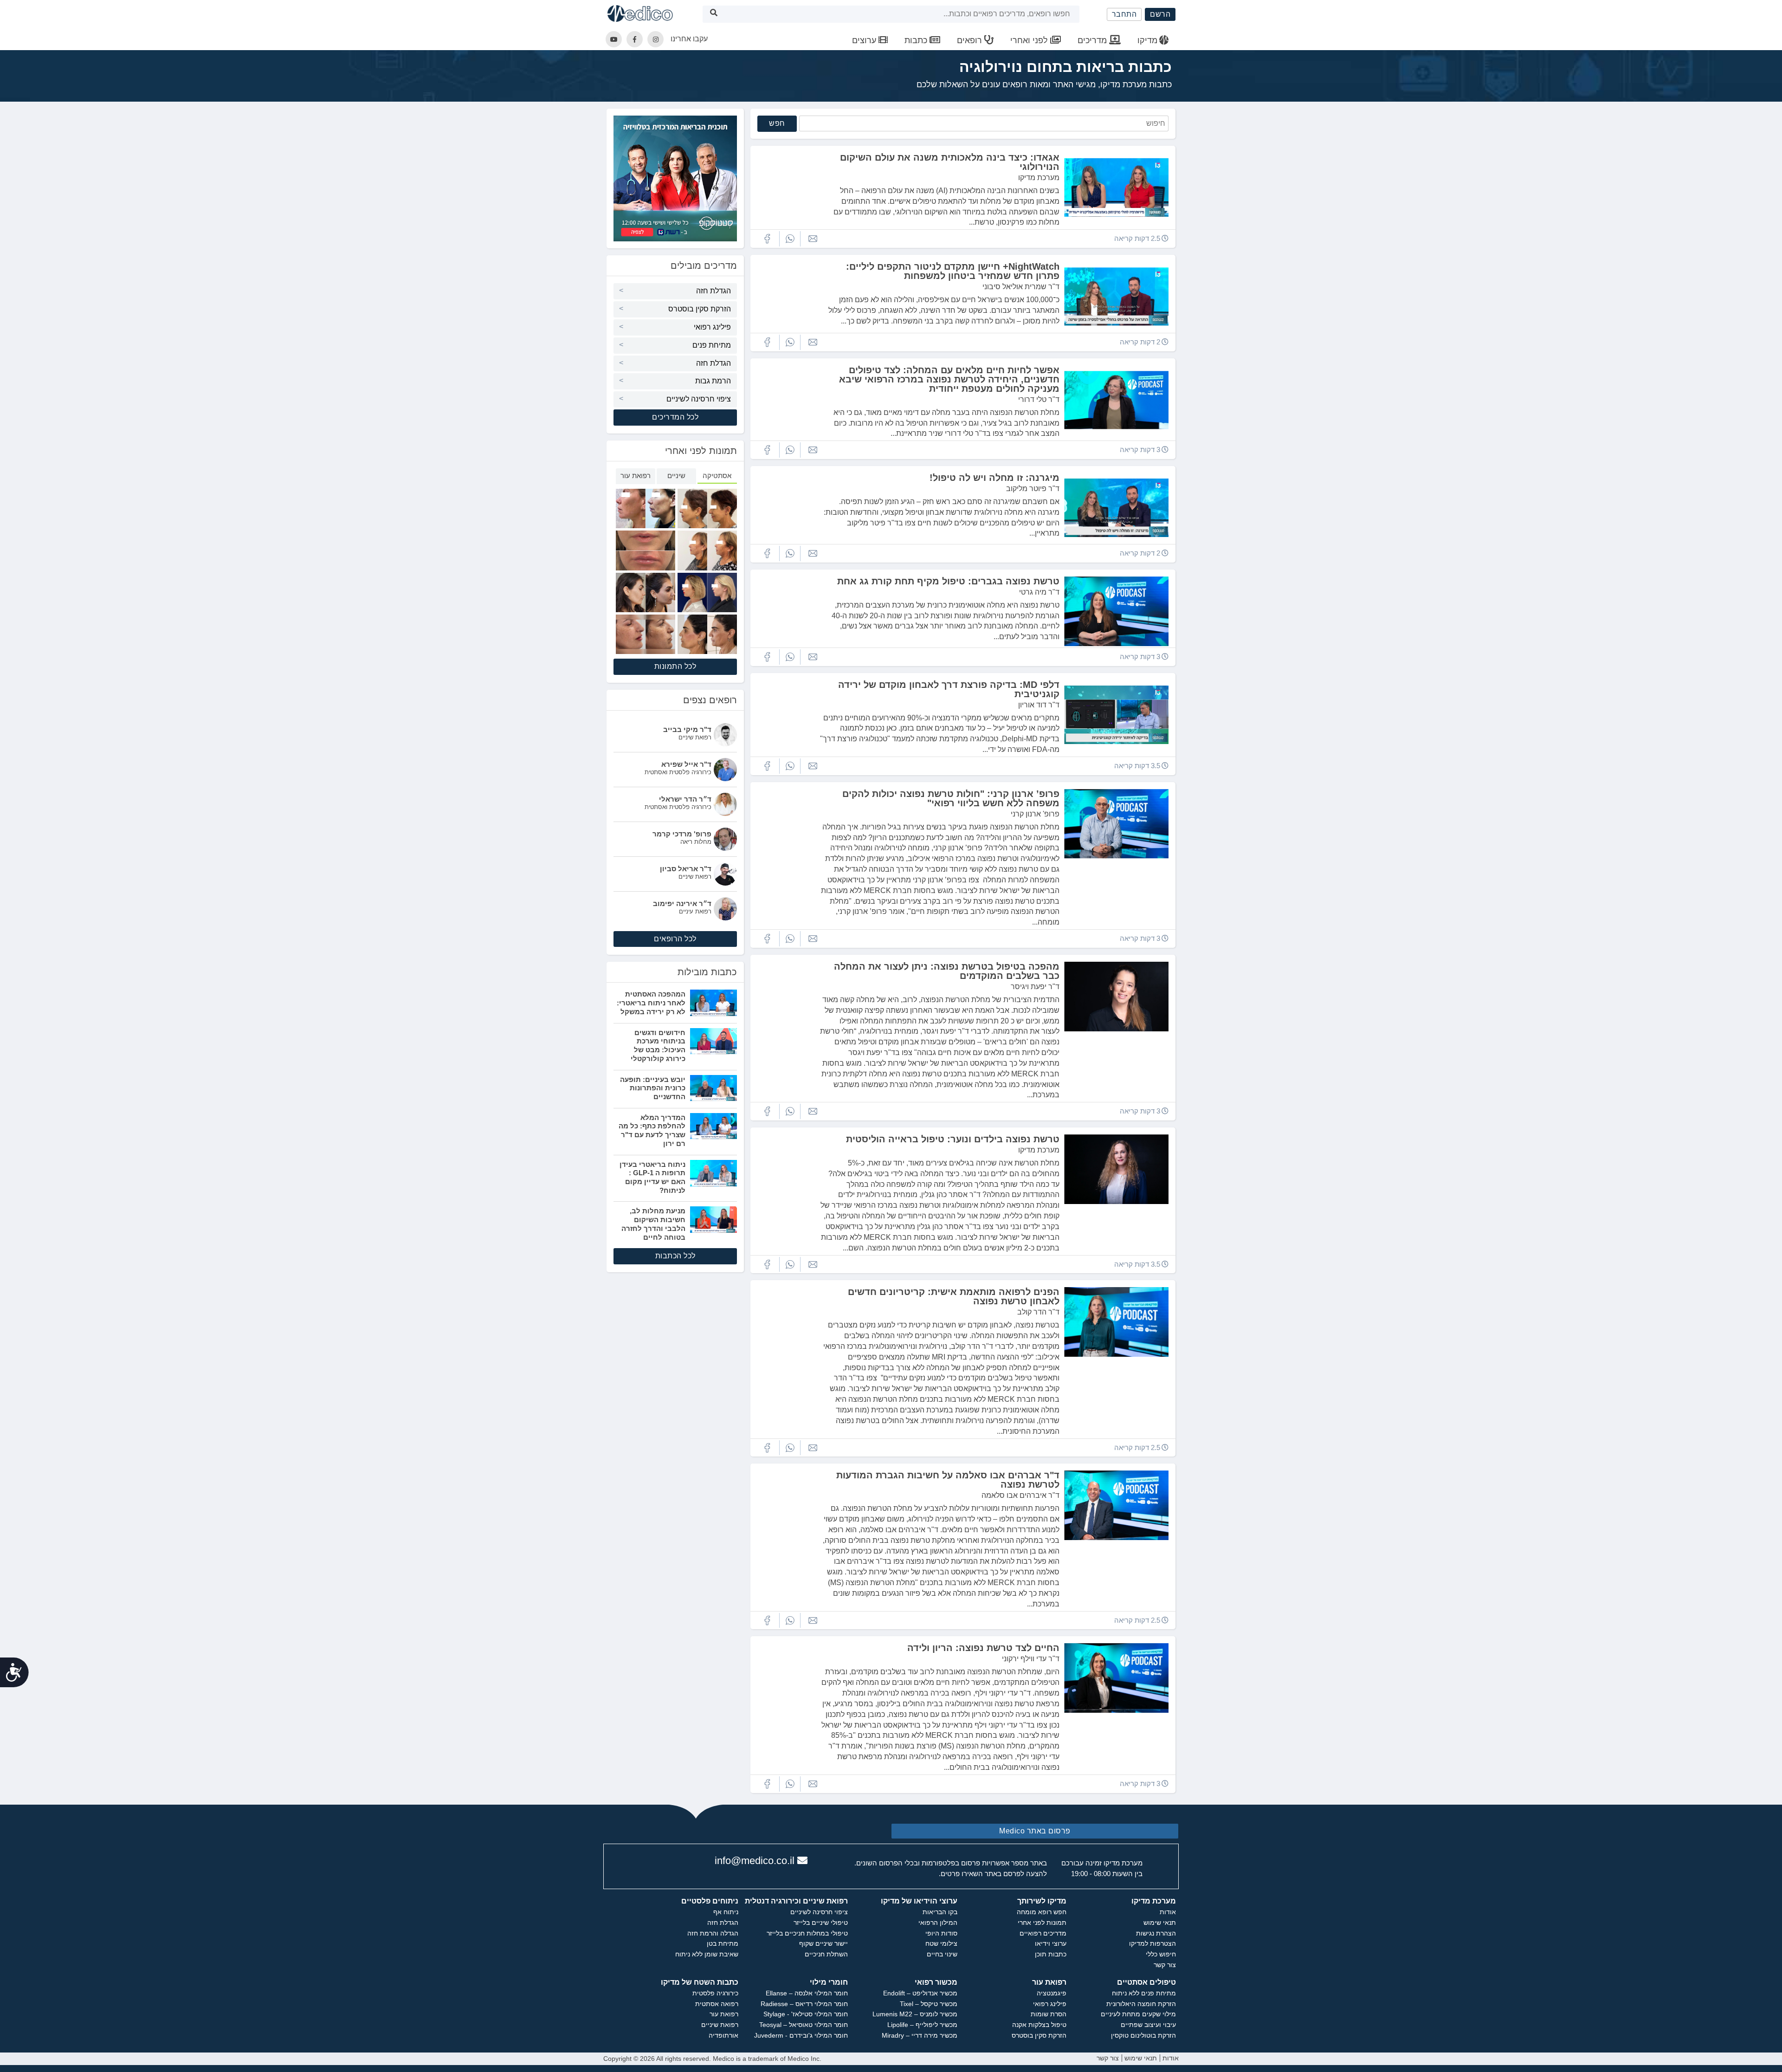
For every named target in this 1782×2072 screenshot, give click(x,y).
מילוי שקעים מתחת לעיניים (1138, 2014)
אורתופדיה (723, 2035)
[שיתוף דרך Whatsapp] (790, 239)
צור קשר (1165, 1965)
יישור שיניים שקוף (823, 1943)
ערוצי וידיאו (1051, 1943)
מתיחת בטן (723, 1943)
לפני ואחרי (1030, 40)
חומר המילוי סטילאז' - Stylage (806, 2014)
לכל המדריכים (675, 417)
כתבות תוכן (1051, 1954)
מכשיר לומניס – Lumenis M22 (915, 2014)
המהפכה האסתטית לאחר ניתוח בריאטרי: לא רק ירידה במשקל (651, 1003)
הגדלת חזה (713, 291)
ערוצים (865, 40)
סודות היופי (941, 1933)
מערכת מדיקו (1039, 178)
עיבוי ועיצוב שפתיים (1148, 2025)
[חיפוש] (714, 14)
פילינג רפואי (712, 327)
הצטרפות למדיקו (1152, 1943)
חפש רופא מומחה (1042, 1912)
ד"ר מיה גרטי (1039, 592)
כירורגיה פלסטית (715, 1993)
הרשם (1160, 14)
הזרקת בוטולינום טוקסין (1143, 2035)
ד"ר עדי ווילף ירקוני (1031, 1659)
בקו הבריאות (940, 1912)
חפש (777, 123)
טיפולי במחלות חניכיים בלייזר (807, 1933)
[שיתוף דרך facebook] (767, 239)
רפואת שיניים (720, 2025)
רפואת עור (724, 2014)
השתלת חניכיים (826, 1954)
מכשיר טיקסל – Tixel (929, 2004)
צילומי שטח (941, 1943)
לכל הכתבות (675, 1256)
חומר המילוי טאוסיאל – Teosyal (804, 2025)
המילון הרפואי (938, 1923)
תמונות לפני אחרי (1042, 1923)
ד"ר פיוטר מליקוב (1033, 489)
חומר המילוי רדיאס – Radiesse (804, 2004)
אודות (1168, 1912)
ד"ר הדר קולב (1038, 1312)
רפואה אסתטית (717, 2004)
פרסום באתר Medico (1035, 1831)
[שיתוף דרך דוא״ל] (813, 239)
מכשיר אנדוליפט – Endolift (920, 1993)
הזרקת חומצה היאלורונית (1141, 2004)
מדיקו (1147, 40)
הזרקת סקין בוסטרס (700, 309)
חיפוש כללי (1161, 1954)
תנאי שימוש (1160, 1923)
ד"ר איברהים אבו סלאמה (1020, 1495)
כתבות (917, 40)
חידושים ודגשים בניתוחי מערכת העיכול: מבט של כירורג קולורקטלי (658, 1046)
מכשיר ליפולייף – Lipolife (922, 2025)
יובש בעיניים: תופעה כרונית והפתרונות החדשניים (653, 1088)
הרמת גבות (713, 381)
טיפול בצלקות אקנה (1039, 2025)
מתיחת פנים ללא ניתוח (1144, 1993)
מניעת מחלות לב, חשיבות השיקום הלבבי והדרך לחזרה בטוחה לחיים (653, 1224)
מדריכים (1093, 40)
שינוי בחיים (942, 1954)
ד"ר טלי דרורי (1039, 399)
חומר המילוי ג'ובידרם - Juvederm (801, 2035)
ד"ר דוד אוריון (1039, 705)
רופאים (971, 40)
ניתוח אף (726, 1912)
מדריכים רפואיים (1043, 1933)
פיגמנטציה (1052, 1993)
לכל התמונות (675, 666)
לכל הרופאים (675, 939)
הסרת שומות (1049, 2014)
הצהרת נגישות (1156, 1933)
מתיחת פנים (712, 345)
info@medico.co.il (755, 1861)
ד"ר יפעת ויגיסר (1035, 987)
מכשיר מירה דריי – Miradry (920, 2035)
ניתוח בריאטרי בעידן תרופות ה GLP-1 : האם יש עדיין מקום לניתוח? (652, 1177)
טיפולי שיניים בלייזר (821, 1923)
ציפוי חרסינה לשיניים (699, 399)
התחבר (1124, 14)
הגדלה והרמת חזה (713, 1933)
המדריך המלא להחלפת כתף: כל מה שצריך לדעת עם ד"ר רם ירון (652, 1130)
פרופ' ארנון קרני (1035, 814)
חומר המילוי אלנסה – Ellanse (807, 1993)
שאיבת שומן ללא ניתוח (707, 1954)
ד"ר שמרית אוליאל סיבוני (1021, 287)
